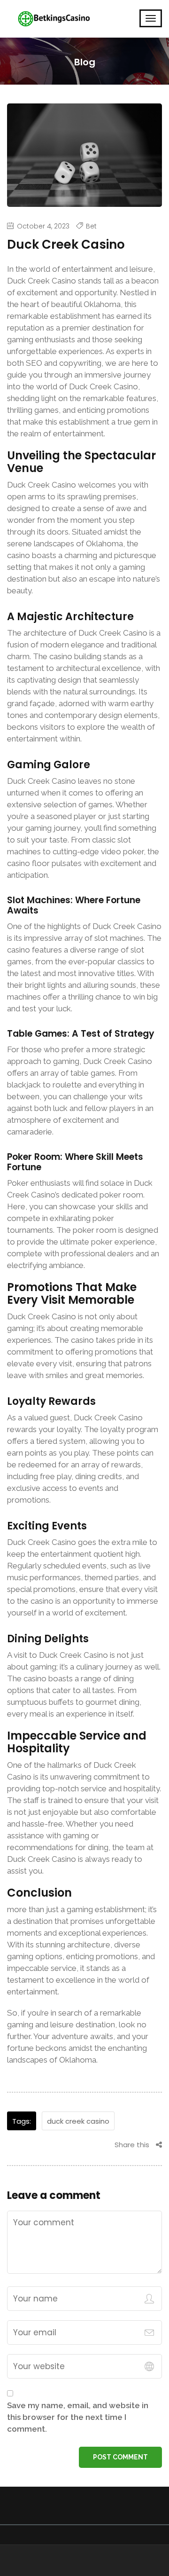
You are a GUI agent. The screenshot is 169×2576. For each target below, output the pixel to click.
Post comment (120, 2457)
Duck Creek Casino (78, 2121)
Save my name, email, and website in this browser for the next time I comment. (78, 2417)
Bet (91, 226)
